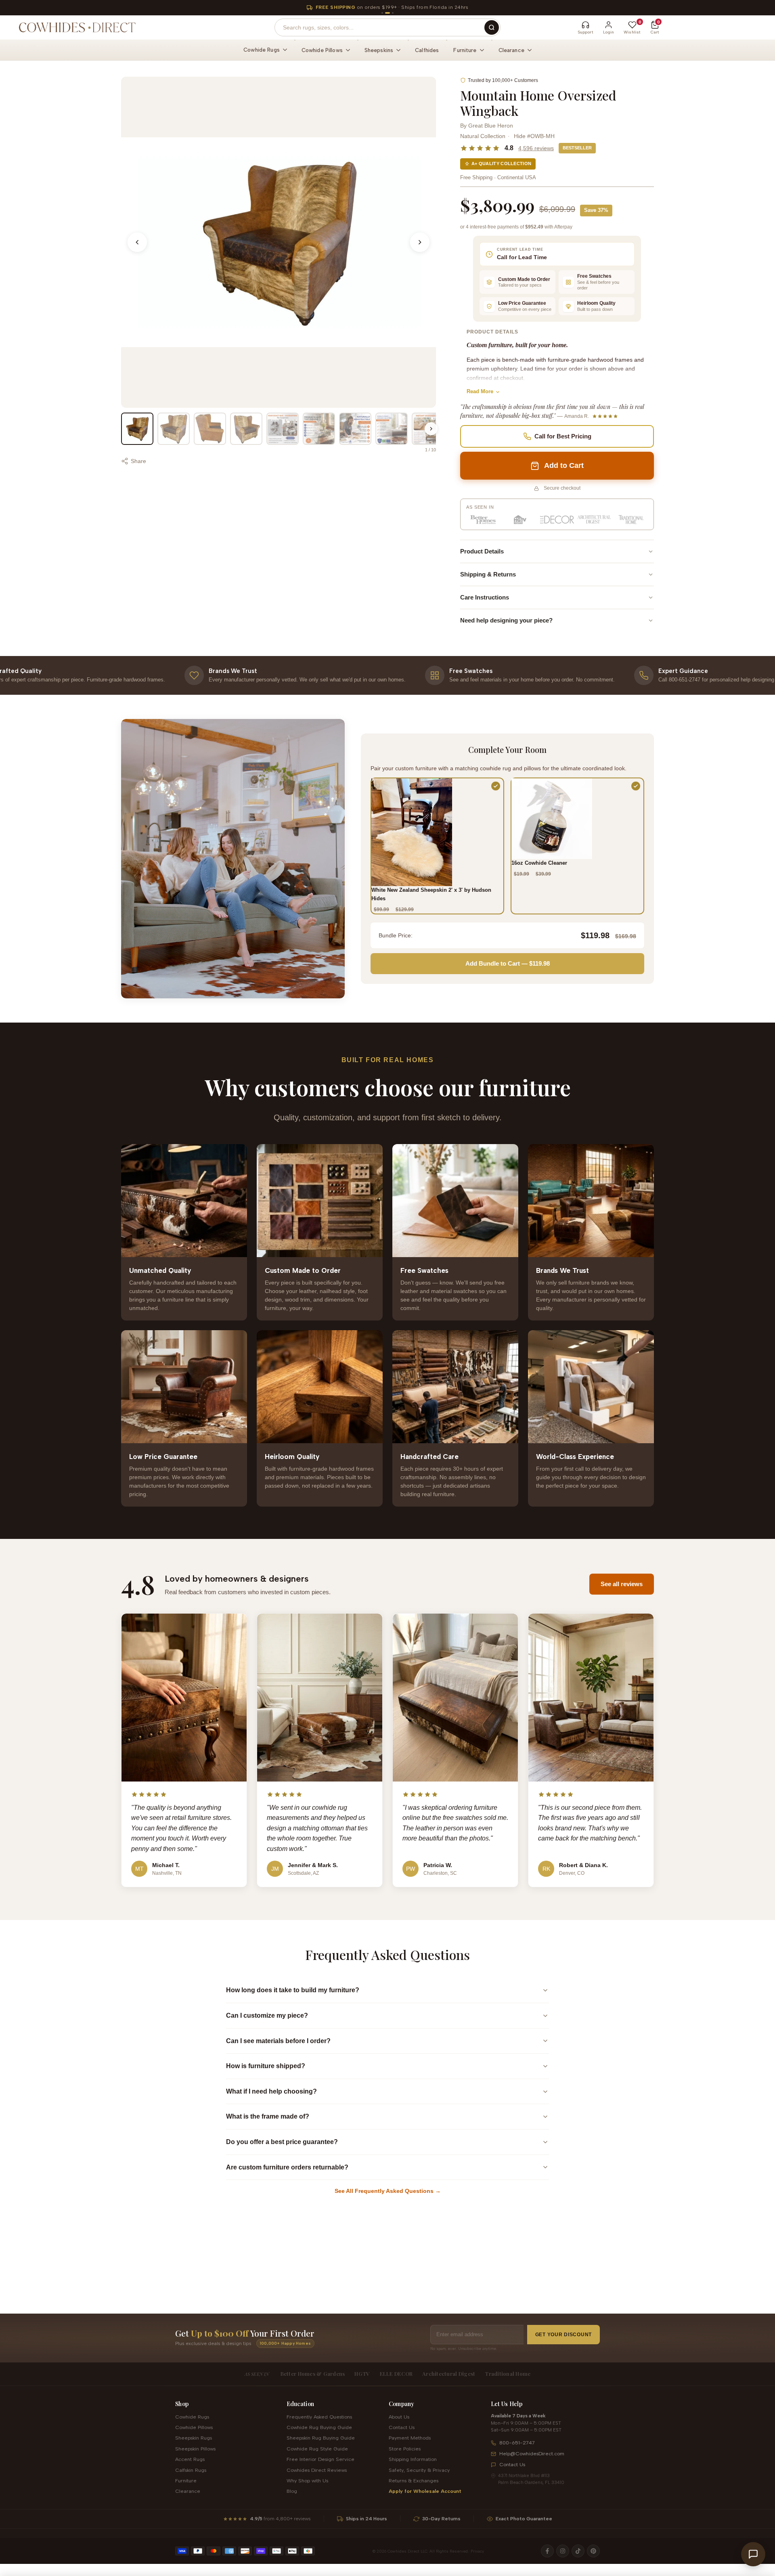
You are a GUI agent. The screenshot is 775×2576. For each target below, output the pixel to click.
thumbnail (137, 429)
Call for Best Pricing (563, 436)
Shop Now (460, 7)
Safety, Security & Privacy (419, 2470)
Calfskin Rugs (191, 2470)
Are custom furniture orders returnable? (287, 2167)
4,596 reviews (536, 148)
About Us (399, 2417)
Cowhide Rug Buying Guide (319, 2427)
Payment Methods (410, 2438)
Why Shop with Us (307, 2481)
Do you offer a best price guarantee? (282, 2142)
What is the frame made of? (268, 2116)
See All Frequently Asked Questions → (388, 2191)
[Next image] (420, 242)
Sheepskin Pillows (195, 2449)
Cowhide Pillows (194, 2427)
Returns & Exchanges (414, 2481)
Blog (292, 2491)
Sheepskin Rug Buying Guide (321, 2438)
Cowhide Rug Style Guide (317, 2449)
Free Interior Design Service (320, 2459)
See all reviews (622, 1584)
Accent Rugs (190, 2459)
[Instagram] (563, 2551)
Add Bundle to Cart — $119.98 (508, 963)
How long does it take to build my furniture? (293, 1990)
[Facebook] (547, 2551)
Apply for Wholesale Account (425, 2491)
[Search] (492, 27)
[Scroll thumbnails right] (431, 429)
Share (138, 461)
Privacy (477, 2551)
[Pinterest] (593, 2551)
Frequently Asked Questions (319, 2417)
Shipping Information (413, 2459)
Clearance (188, 2491)
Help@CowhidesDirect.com (532, 2453)
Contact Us (402, 2427)
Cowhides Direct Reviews (317, 2470)
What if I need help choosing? (271, 2091)
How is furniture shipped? (266, 2066)
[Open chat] (753, 2554)
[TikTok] (578, 2551)
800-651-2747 (517, 2443)
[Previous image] (137, 242)
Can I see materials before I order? (278, 2041)
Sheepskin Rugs (194, 2438)
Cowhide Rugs (192, 2417)
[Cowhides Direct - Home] (77, 27)
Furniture (186, 2481)
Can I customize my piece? (267, 2015)
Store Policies (405, 2449)
